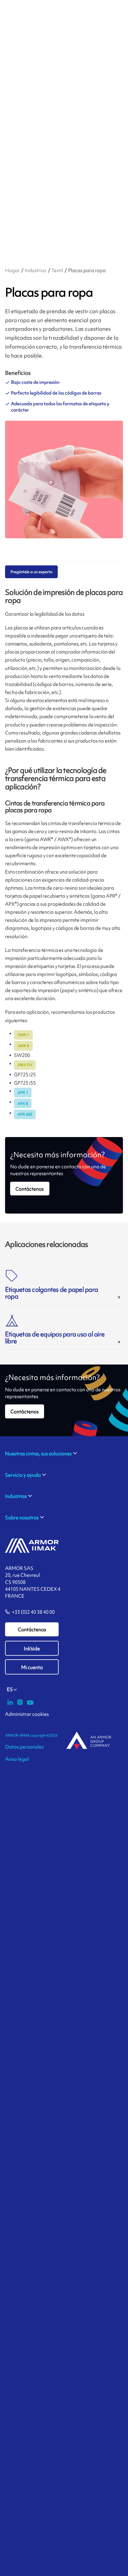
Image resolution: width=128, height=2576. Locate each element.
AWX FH (25, 1065)
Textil (57, 270)
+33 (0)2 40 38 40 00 (33, 1612)
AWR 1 (23, 1035)
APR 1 (23, 1093)
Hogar (12, 270)
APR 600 (25, 1114)
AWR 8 (23, 1046)
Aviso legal (17, 1759)
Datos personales (24, 1747)
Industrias (36, 270)
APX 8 (23, 1104)
